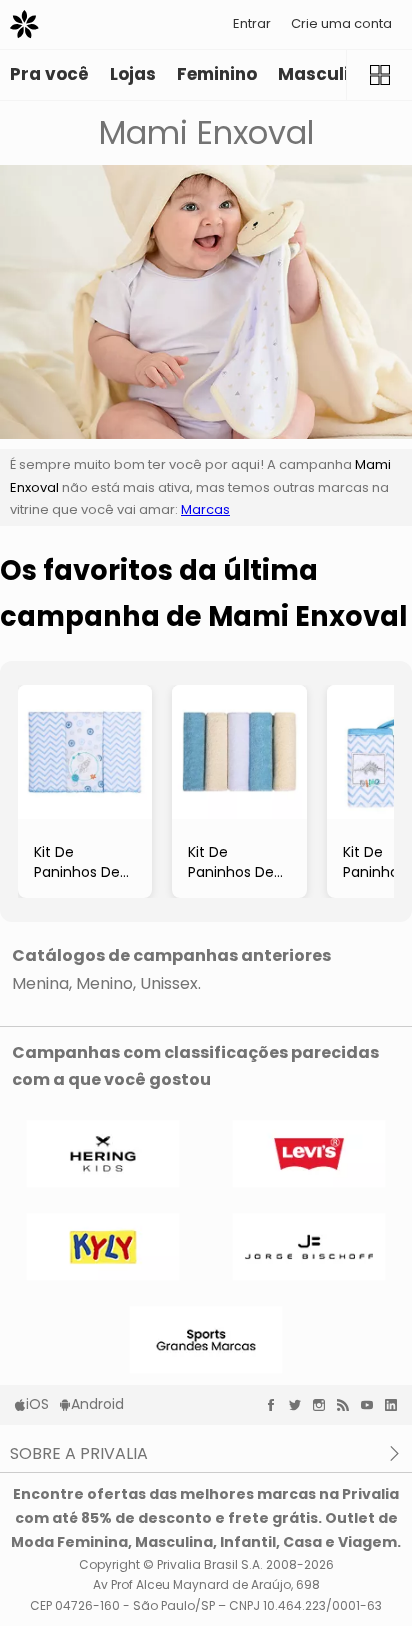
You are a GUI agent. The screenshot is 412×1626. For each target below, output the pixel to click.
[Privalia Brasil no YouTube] (372, 1405)
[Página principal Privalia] (24, 24)
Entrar (252, 23)
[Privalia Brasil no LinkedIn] (396, 1405)
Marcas (205, 509)
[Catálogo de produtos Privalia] (379, 75)
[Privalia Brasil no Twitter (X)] (300, 1405)
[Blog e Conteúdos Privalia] (348, 1405)
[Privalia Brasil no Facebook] (276, 1405)
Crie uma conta (341, 23)
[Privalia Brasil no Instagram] (324, 1405)
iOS (37, 1404)
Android (97, 1404)
